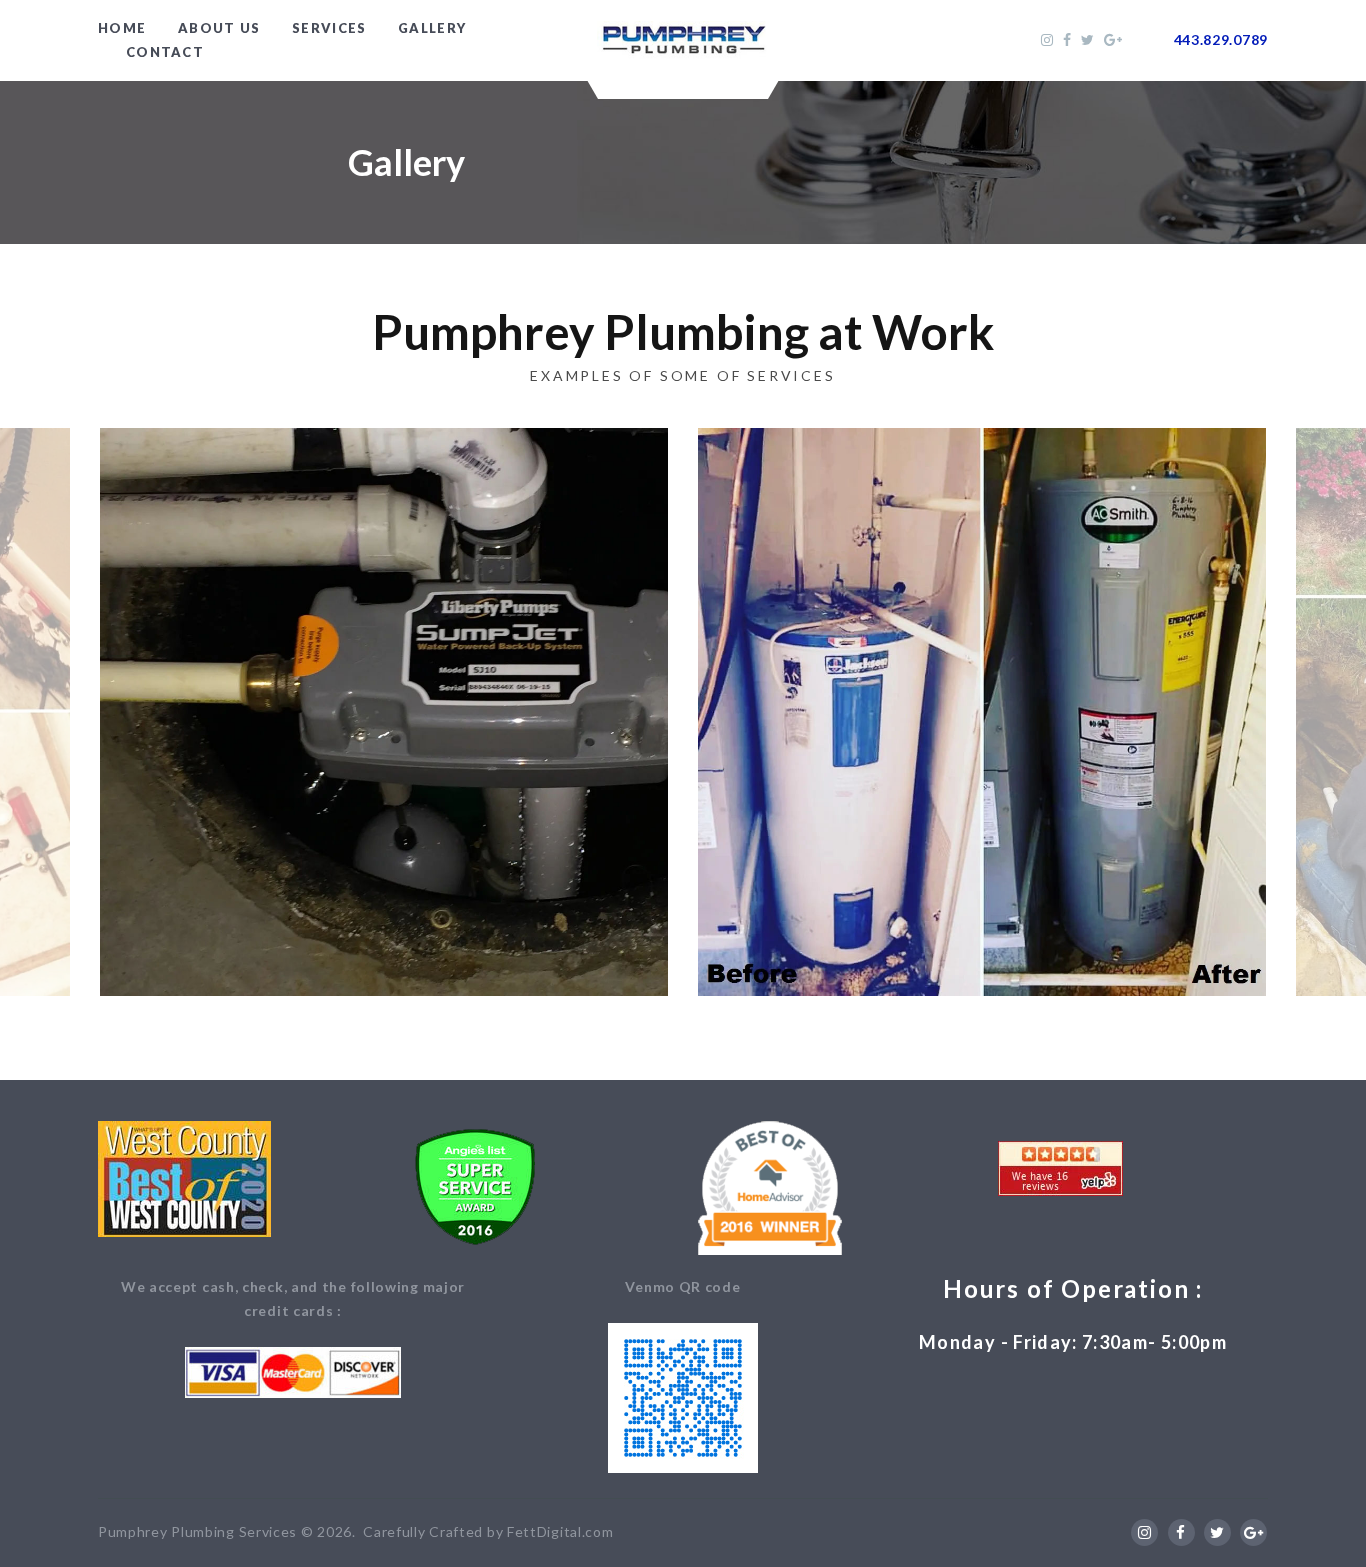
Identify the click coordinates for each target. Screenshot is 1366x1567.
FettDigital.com (560, 1531)
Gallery (432, 28)
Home (122, 28)
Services (329, 28)
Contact (165, 52)
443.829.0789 (1221, 39)
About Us (219, 28)
